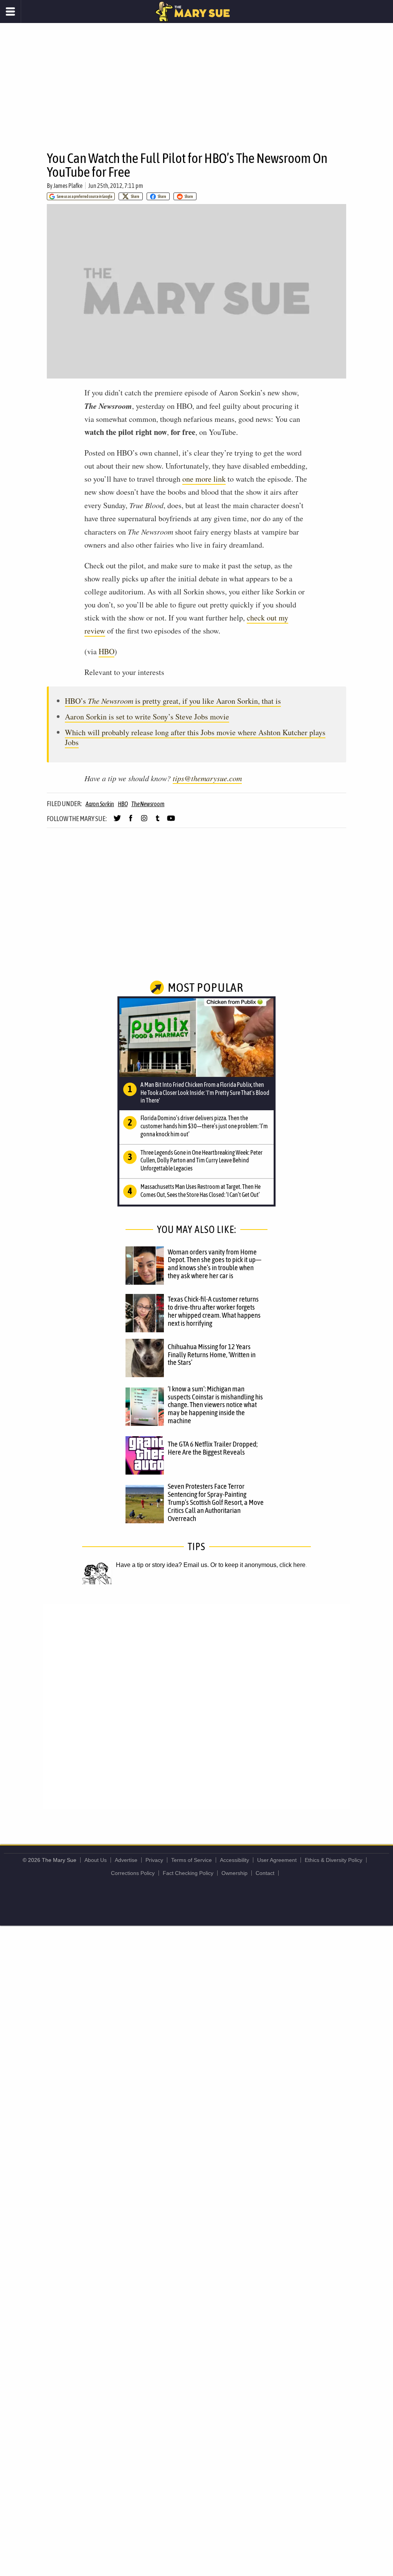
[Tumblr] (158, 821)
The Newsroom (148, 804)
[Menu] (11, 12)
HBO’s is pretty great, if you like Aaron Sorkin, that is (173, 701)
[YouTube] (171, 821)
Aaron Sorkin (100, 804)
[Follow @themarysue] (117, 821)
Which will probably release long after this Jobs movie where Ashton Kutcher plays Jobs (195, 737)
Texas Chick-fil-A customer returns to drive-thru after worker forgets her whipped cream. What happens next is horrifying (214, 1311)
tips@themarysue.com (207, 778)
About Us (96, 1860)
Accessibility (234, 1860)
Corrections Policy (133, 1873)
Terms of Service (192, 1860)
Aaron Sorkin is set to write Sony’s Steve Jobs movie (147, 717)
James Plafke (68, 186)
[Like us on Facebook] (131, 821)
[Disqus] (196, 1706)
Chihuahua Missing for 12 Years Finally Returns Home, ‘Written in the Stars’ (212, 1355)
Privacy (154, 1860)
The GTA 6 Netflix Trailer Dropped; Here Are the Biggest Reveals (213, 1448)
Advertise (126, 1860)
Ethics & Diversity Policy (334, 1860)
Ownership (234, 1873)
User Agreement (277, 1860)
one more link (204, 479)
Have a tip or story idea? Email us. (162, 1565)
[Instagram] (144, 821)
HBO (107, 651)
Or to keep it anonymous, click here (258, 1565)
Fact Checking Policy (188, 1873)
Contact (265, 1873)
